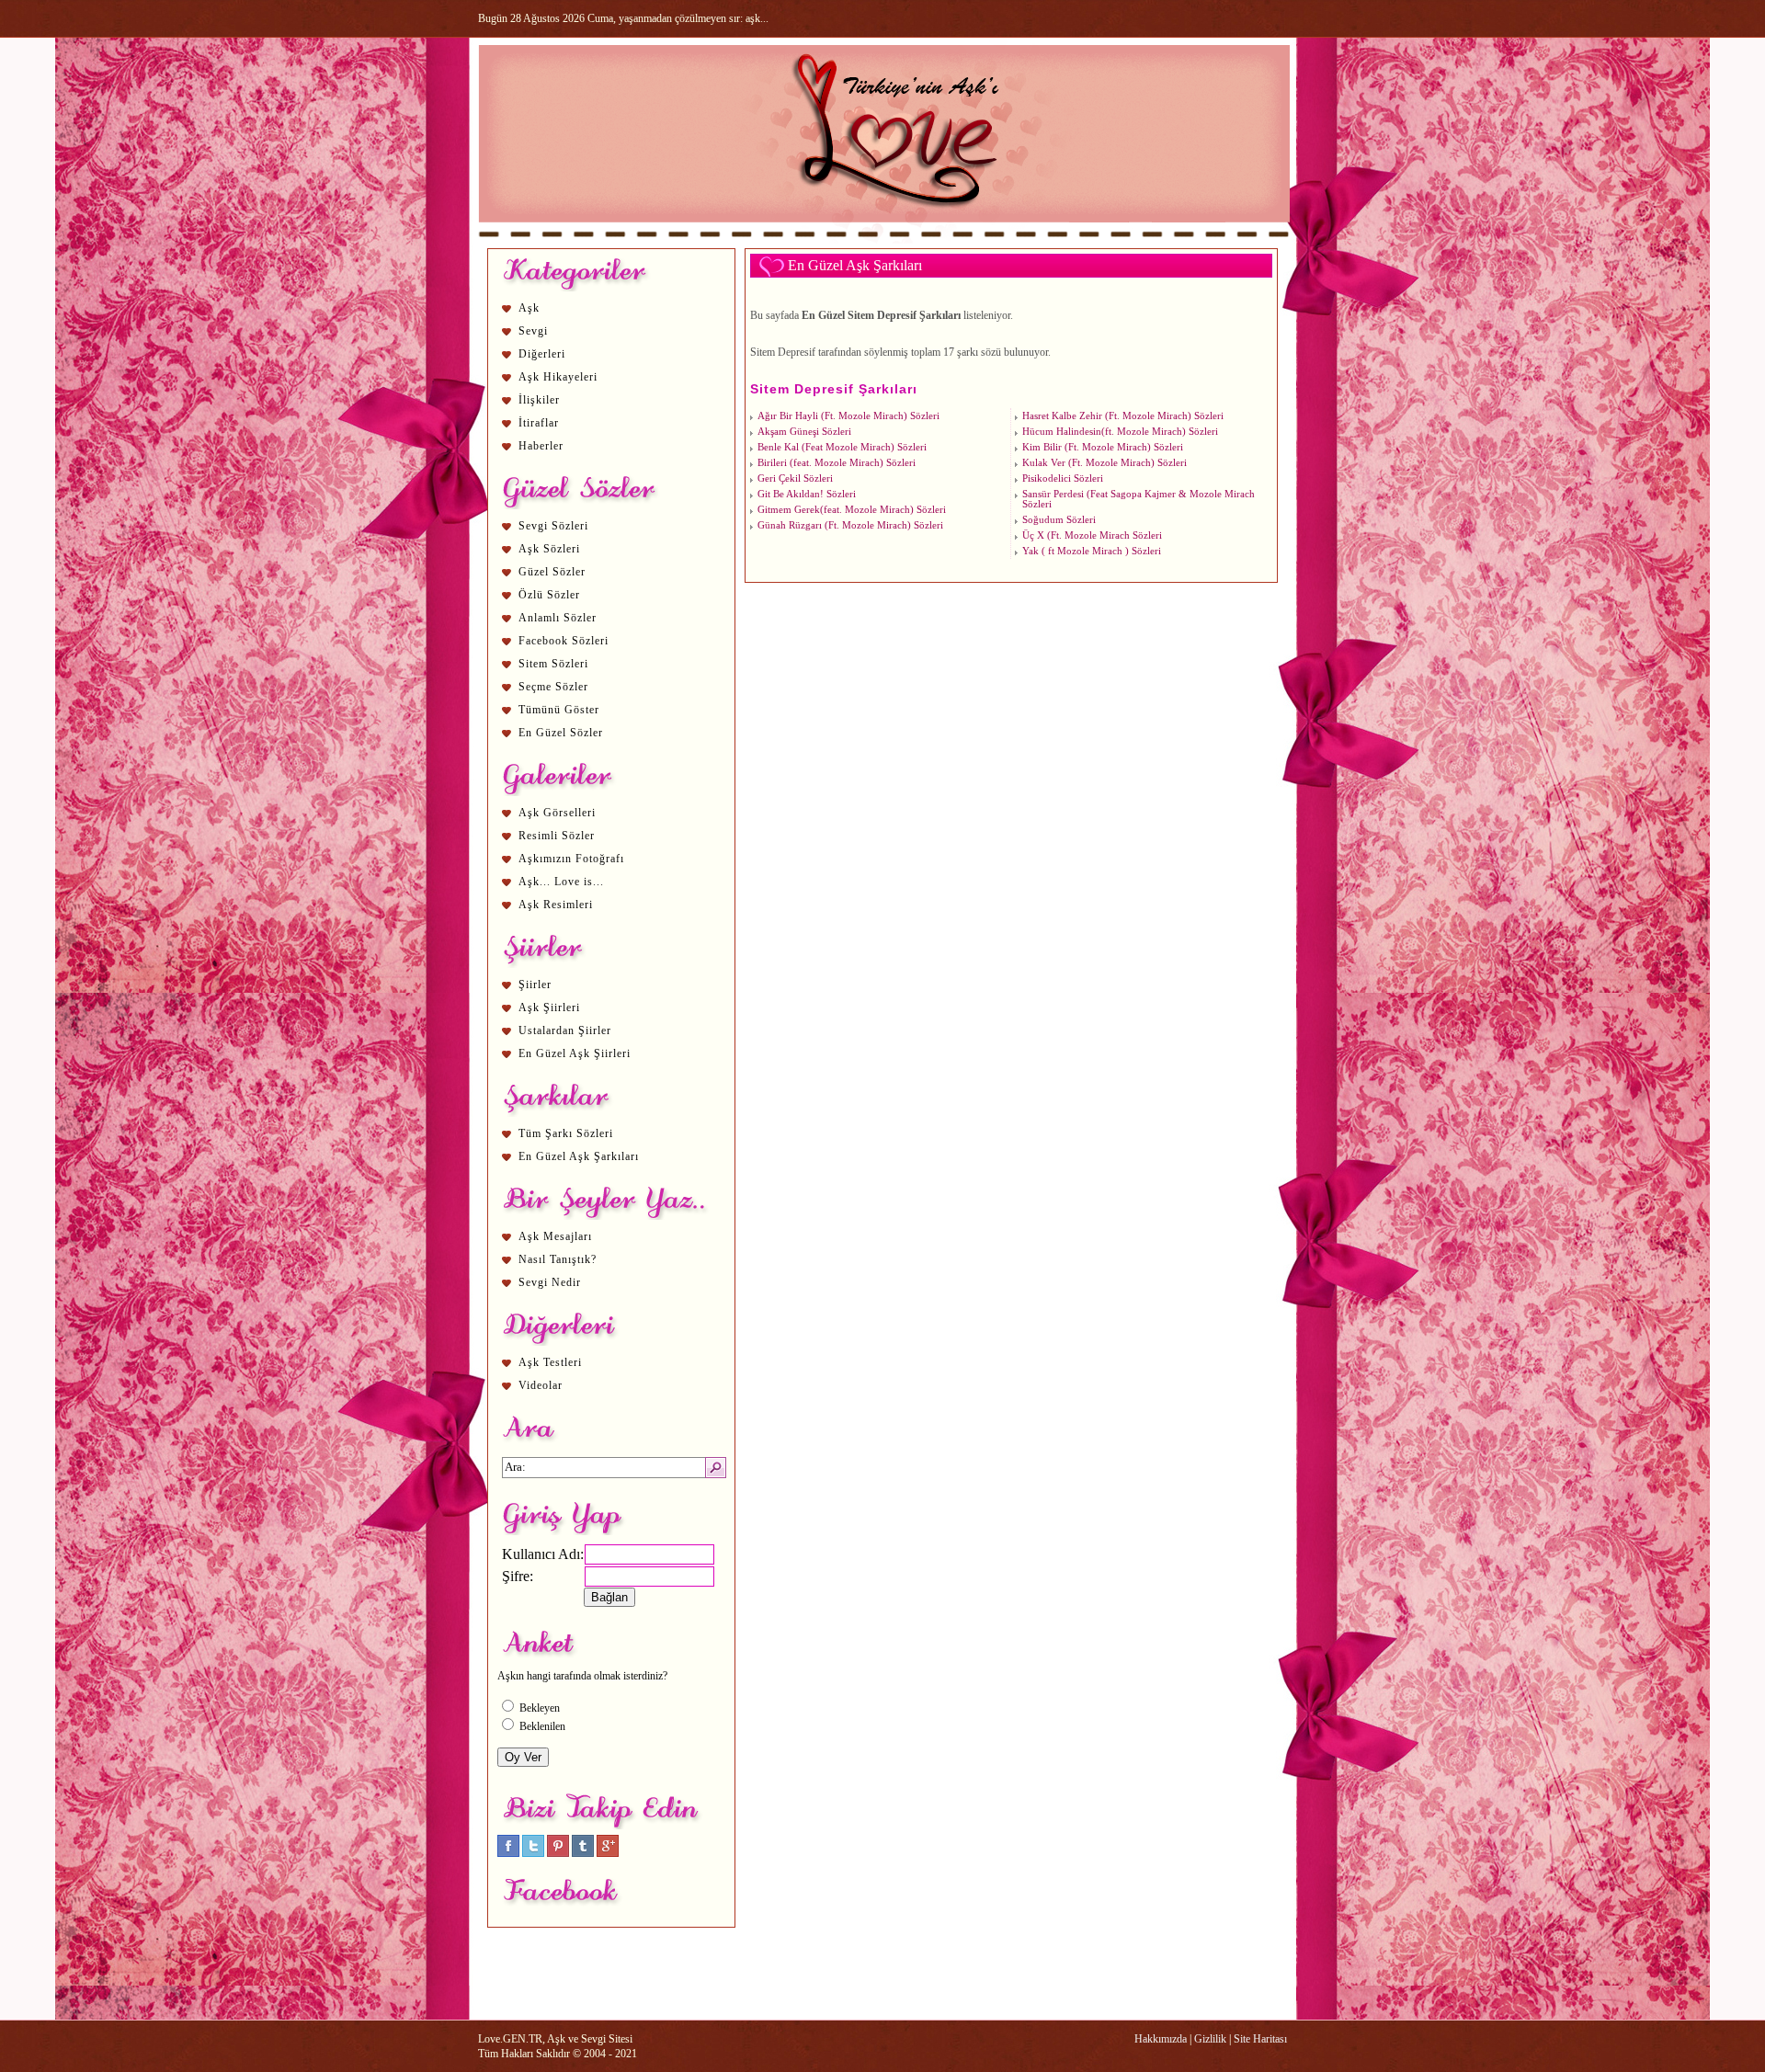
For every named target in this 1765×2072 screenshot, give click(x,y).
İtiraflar (539, 423)
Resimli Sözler (557, 836)
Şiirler (535, 985)
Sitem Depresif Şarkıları (834, 389)
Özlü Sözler (549, 595)
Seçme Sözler (553, 687)
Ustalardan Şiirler (565, 1030)
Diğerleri (542, 354)
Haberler (541, 446)
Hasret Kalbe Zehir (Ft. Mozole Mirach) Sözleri (1123, 416)
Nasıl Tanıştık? (558, 1259)
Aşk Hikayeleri (558, 377)
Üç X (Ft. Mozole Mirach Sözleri (1092, 535)
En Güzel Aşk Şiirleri (575, 1053)
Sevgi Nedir (550, 1282)
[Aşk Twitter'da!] (533, 1853)
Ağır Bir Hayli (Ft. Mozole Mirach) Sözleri (848, 416)
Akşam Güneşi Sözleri (804, 432)
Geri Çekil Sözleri (795, 478)
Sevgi (533, 331)
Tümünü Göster (559, 710)
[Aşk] (884, 240)
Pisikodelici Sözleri (1063, 478)
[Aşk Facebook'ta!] (508, 1853)
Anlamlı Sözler (558, 618)
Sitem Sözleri (553, 664)
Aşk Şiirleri (549, 1008)
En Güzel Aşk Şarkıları (579, 1156)
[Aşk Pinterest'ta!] (558, 1853)
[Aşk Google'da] (608, 1853)
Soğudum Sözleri (1059, 520)
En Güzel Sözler (561, 733)
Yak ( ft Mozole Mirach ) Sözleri (1092, 551)
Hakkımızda (1161, 2039)
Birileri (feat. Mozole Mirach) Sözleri (837, 463)
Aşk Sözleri (549, 549)
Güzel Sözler (552, 572)
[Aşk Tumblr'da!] (583, 1853)
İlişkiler (539, 400)
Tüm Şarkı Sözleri (566, 1133)
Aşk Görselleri (557, 813)
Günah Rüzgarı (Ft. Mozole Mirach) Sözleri (850, 525)
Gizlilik (1210, 2039)
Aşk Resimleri (556, 905)
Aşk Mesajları (555, 1236)
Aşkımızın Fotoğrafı (571, 859)
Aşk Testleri (550, 1362)
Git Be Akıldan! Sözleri (807, 494)
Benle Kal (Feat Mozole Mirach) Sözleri (842, 447)
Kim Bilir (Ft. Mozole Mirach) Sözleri (1103, 447)
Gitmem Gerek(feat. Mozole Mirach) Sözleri (852, 510)
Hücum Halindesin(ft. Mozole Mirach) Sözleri (1120, 432)
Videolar (541, 1385)
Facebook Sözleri (564, 641)
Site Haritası (1260, 2039)
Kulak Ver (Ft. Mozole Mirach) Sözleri (1105, 463)
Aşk (529, 308)
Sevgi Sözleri (553, 526)
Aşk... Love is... (561, 882)
